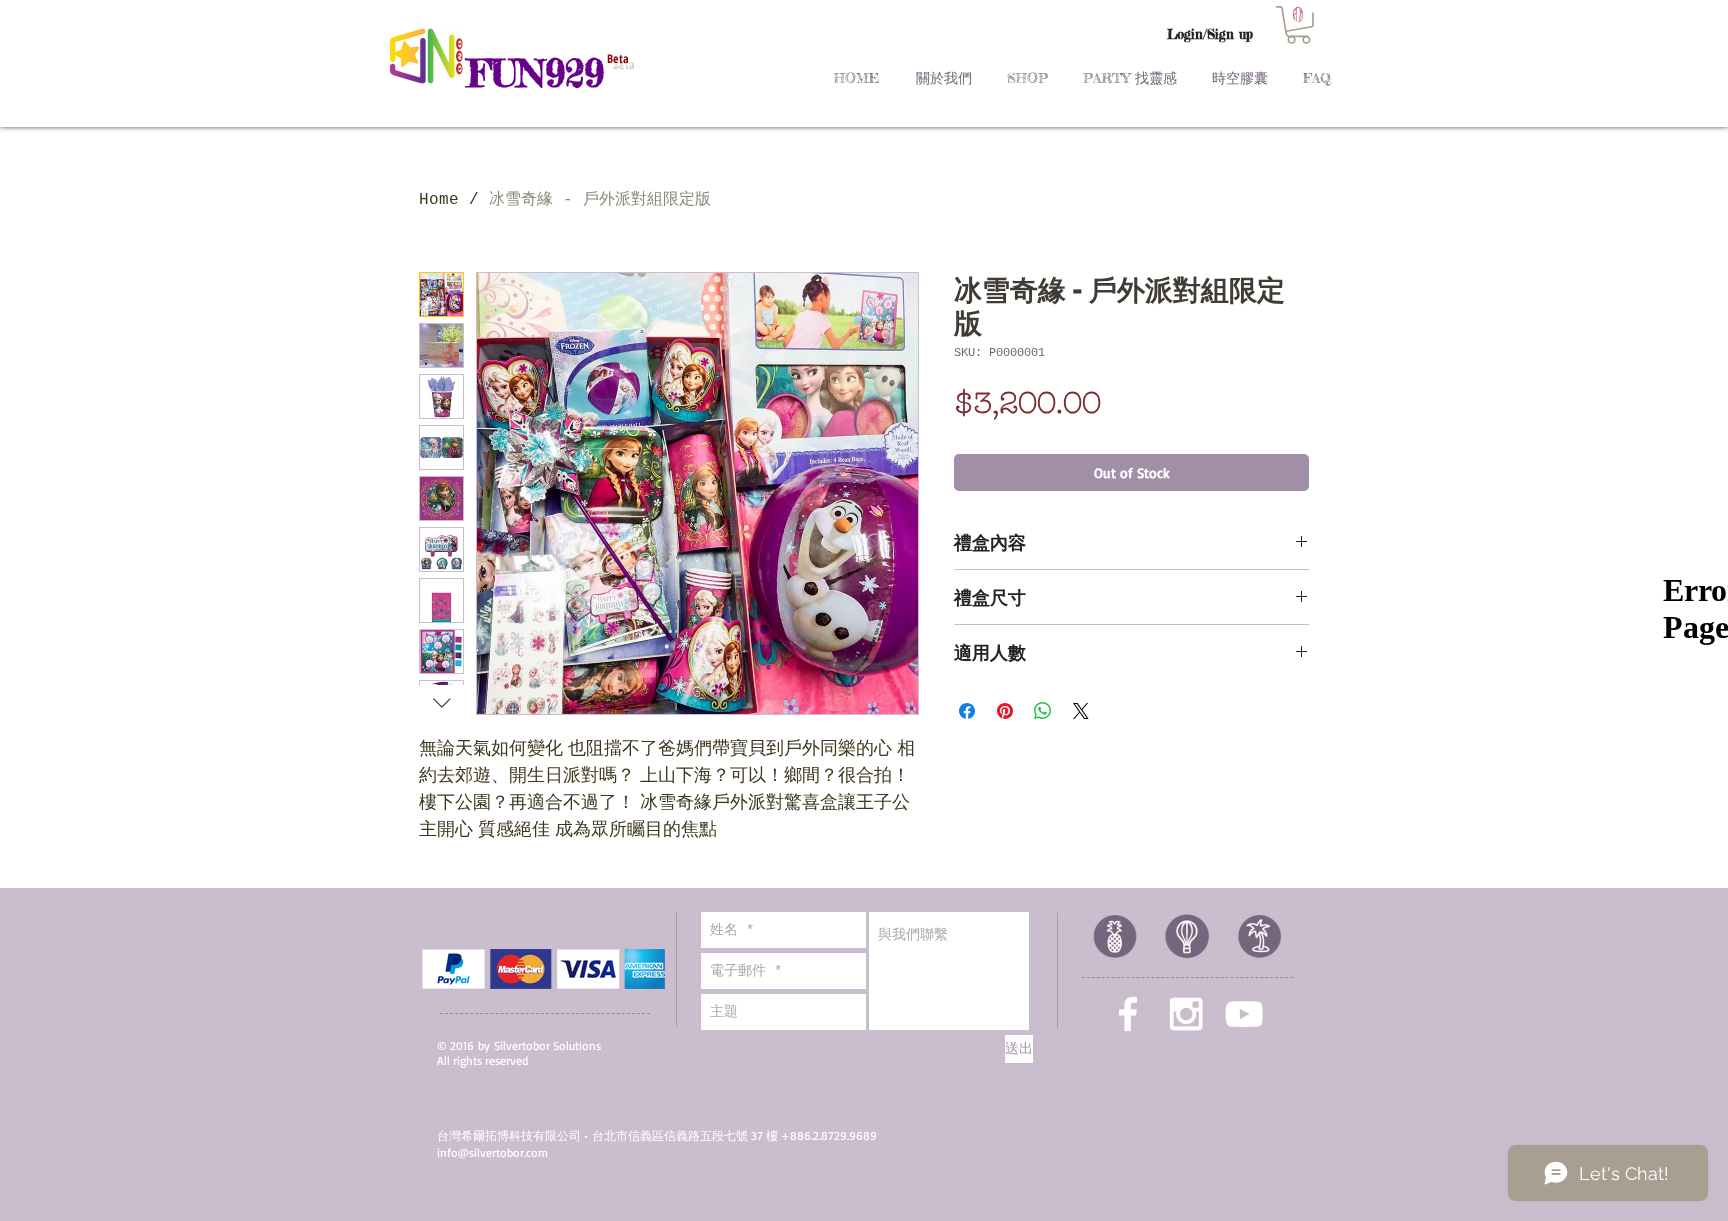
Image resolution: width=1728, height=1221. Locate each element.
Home (439, 200)
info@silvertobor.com (492, 1152)
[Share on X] (1081, 711)
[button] (1298, 25)
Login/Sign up (1210, 34)
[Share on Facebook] (967, 711)
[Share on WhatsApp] (1043, 711)
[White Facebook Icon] (1128, 1014)
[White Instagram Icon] (1186, 1014)
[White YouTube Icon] (1244, 1014)
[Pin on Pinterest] (1005, 711)
